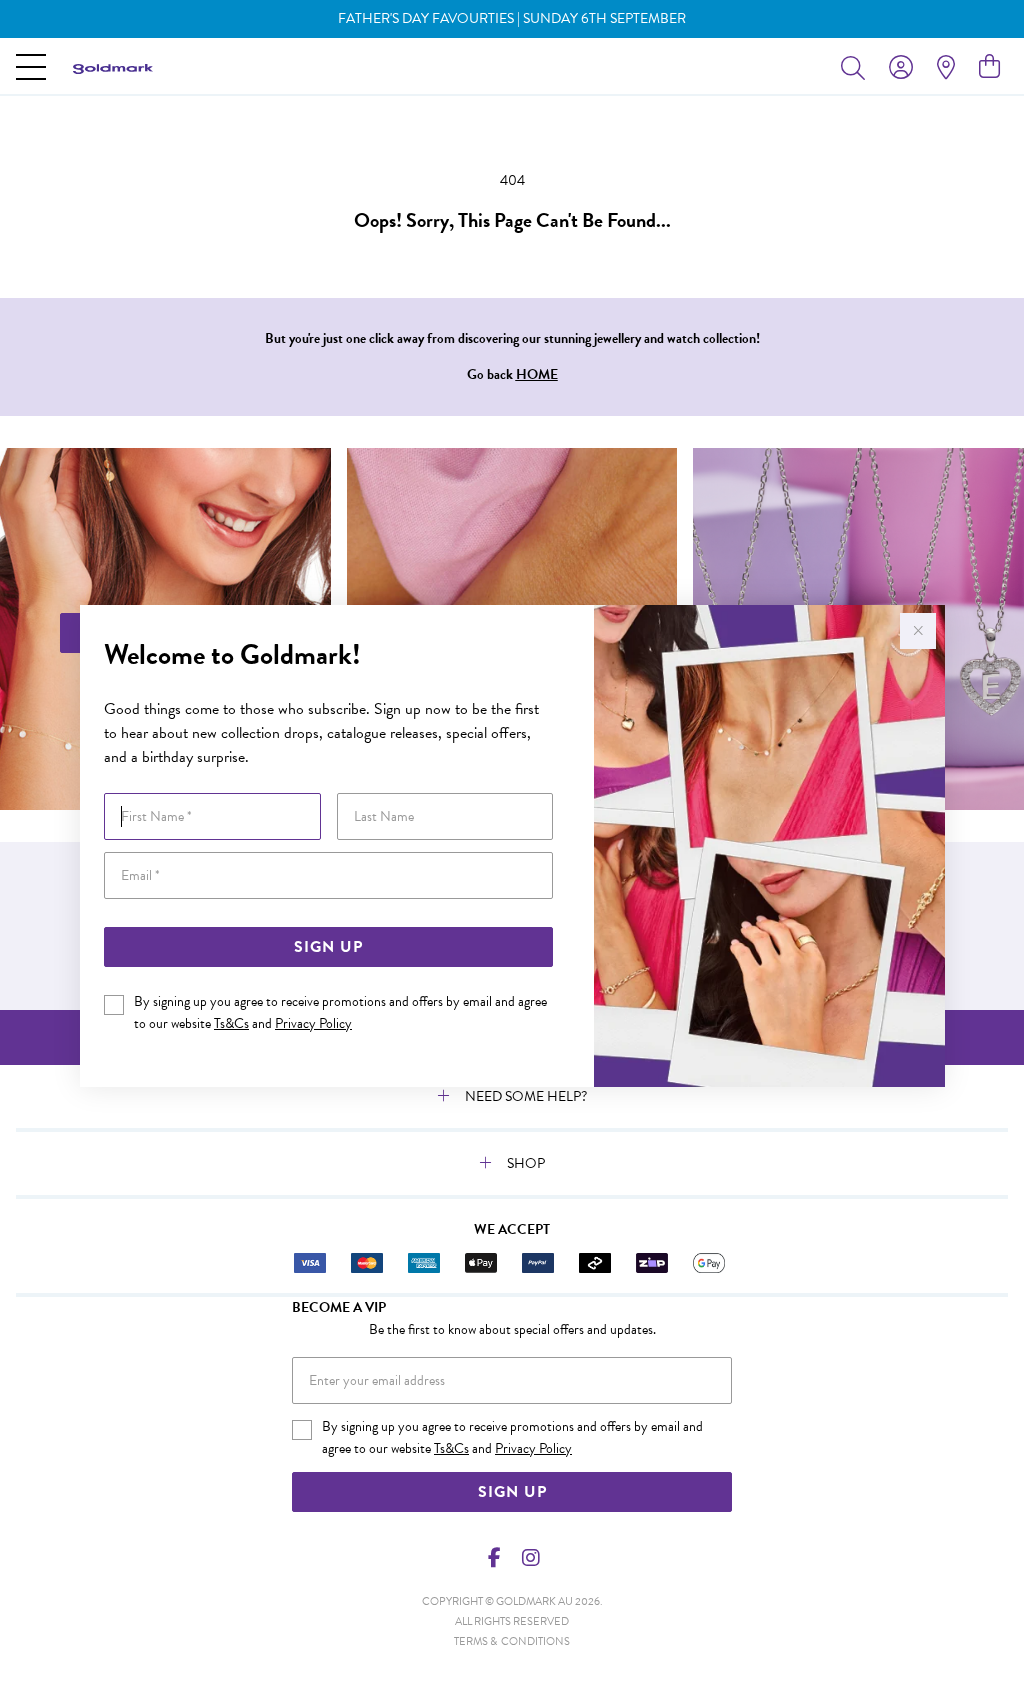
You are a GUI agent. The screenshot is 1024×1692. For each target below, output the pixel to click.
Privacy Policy (313, 1023)
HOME (537, 374)
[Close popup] (918, 631)
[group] (512, 19)
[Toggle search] (857, 67)
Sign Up (328, 947)
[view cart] (989, 67)
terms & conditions (512, 1641)
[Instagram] (530, 1558)
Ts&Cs (231, 1023)
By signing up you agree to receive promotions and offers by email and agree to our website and (340, 1012)
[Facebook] (495, 1558)
